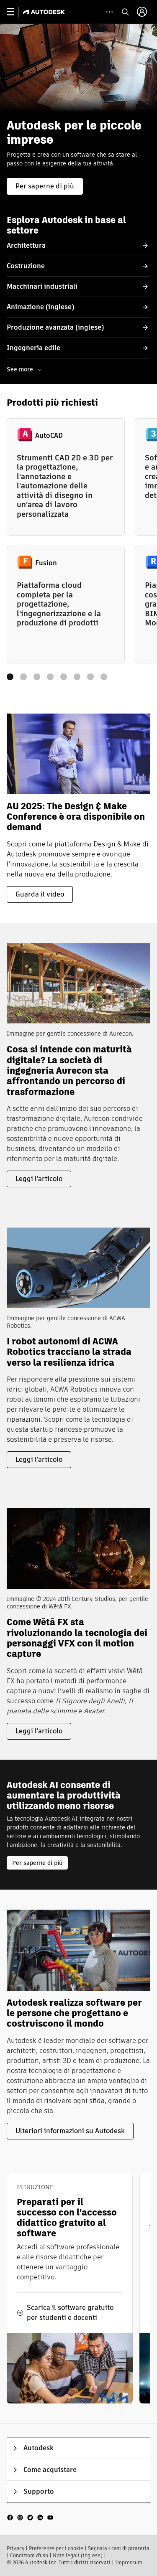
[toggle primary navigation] (15, 12)
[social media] (30, 2517)
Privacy (15, 2548)
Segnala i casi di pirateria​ (119, 2548)
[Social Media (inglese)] (30, 2517)
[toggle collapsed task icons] (109, 12)
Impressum (129, 2562)
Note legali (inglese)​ (78, 2555)
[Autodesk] (45, 12)
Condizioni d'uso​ (29, 2555)
